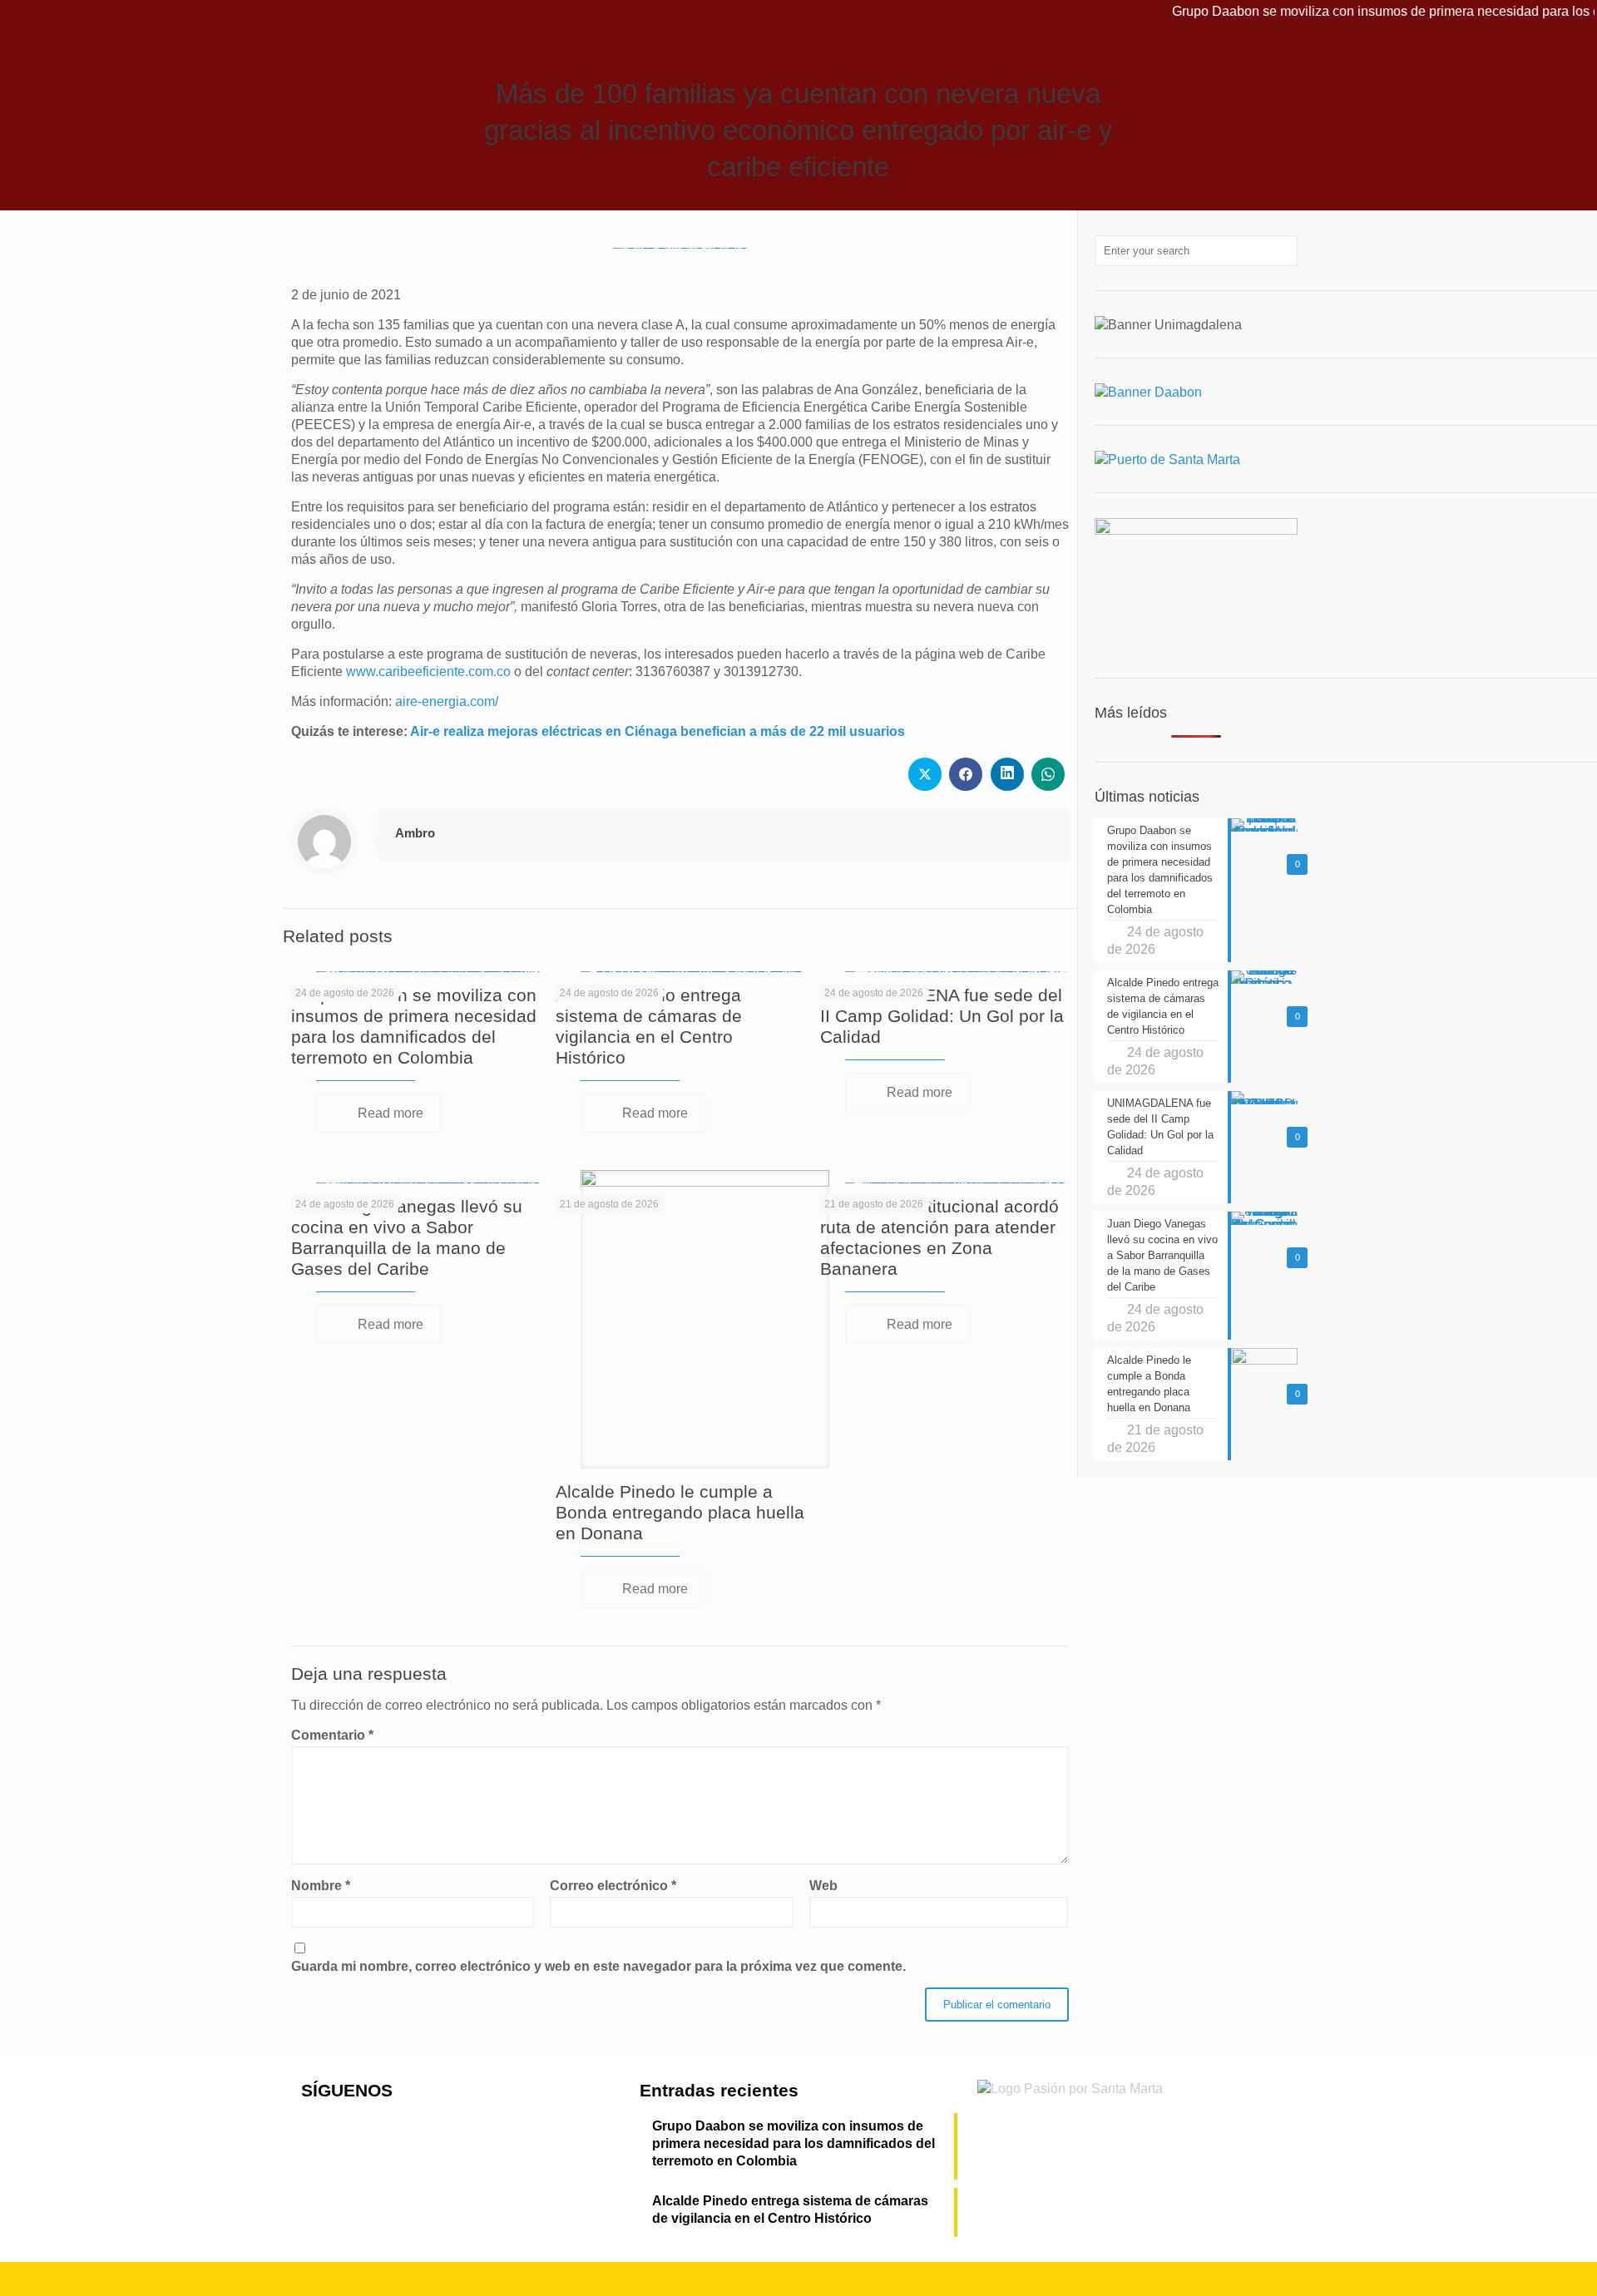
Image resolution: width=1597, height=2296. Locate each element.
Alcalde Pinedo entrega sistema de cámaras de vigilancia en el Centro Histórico (790, 2210)
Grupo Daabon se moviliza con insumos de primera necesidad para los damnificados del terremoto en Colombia (794, 2143)
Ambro (415, 833)
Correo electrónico (613, 1886)
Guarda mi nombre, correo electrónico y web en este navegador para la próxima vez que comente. (598, 1966)
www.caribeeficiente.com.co (428, 672)
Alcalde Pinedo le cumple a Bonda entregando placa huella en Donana (680, 1512)
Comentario (332, 1735)
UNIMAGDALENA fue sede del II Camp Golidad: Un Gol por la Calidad (942, 1016)
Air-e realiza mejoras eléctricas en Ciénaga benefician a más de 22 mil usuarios (658, 731)
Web (823, 1886)
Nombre (321, 1886)
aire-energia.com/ (447, 701)
